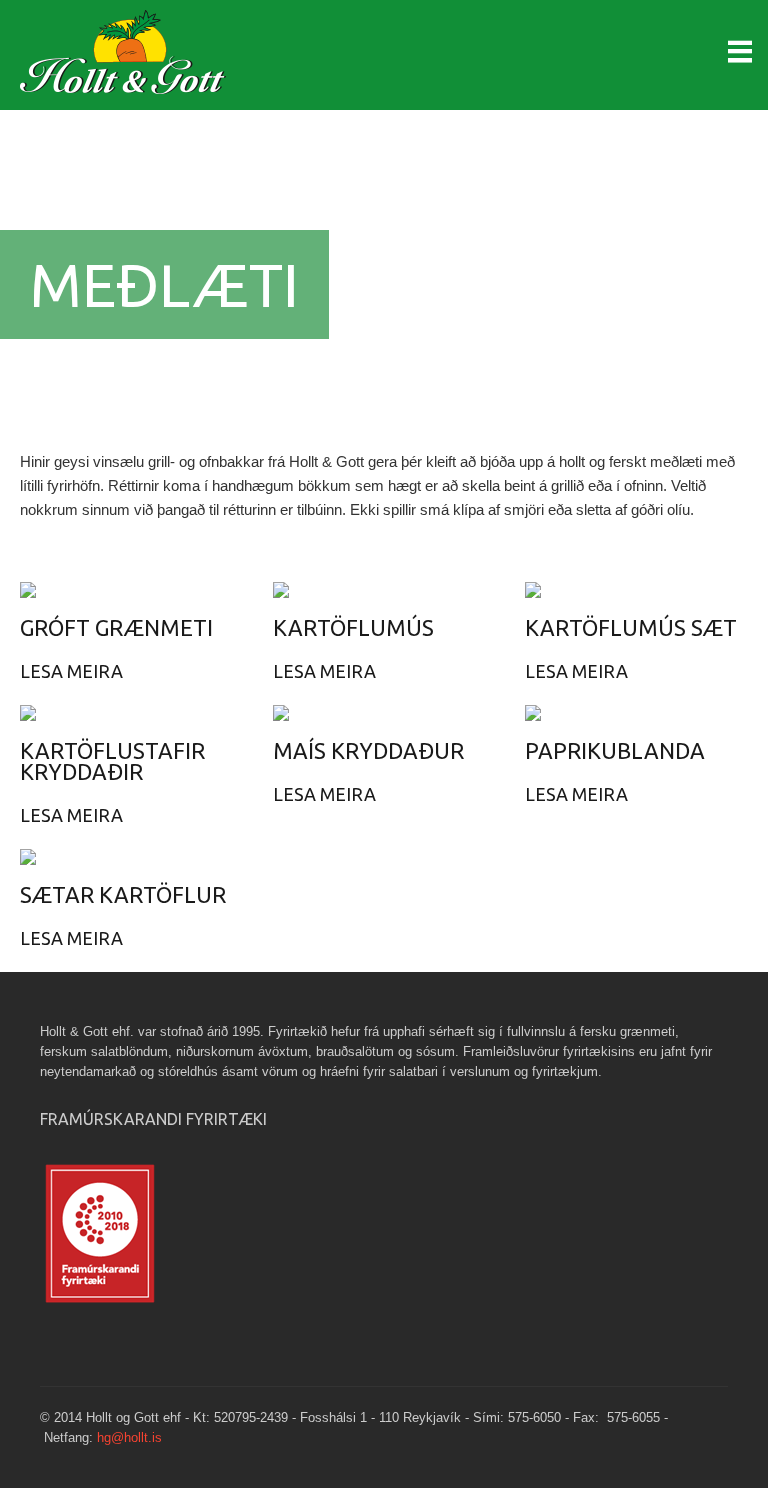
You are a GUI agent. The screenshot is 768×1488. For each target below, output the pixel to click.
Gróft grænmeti (116, 627)
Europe (130, 60)
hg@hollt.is (129, 1437)
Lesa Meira (71, 671)
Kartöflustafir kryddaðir (112, 761)
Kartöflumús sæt (631, 627)
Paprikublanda (615, 750)
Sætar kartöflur (123, 894)
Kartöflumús (353, 627)
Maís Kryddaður (368, 750)
